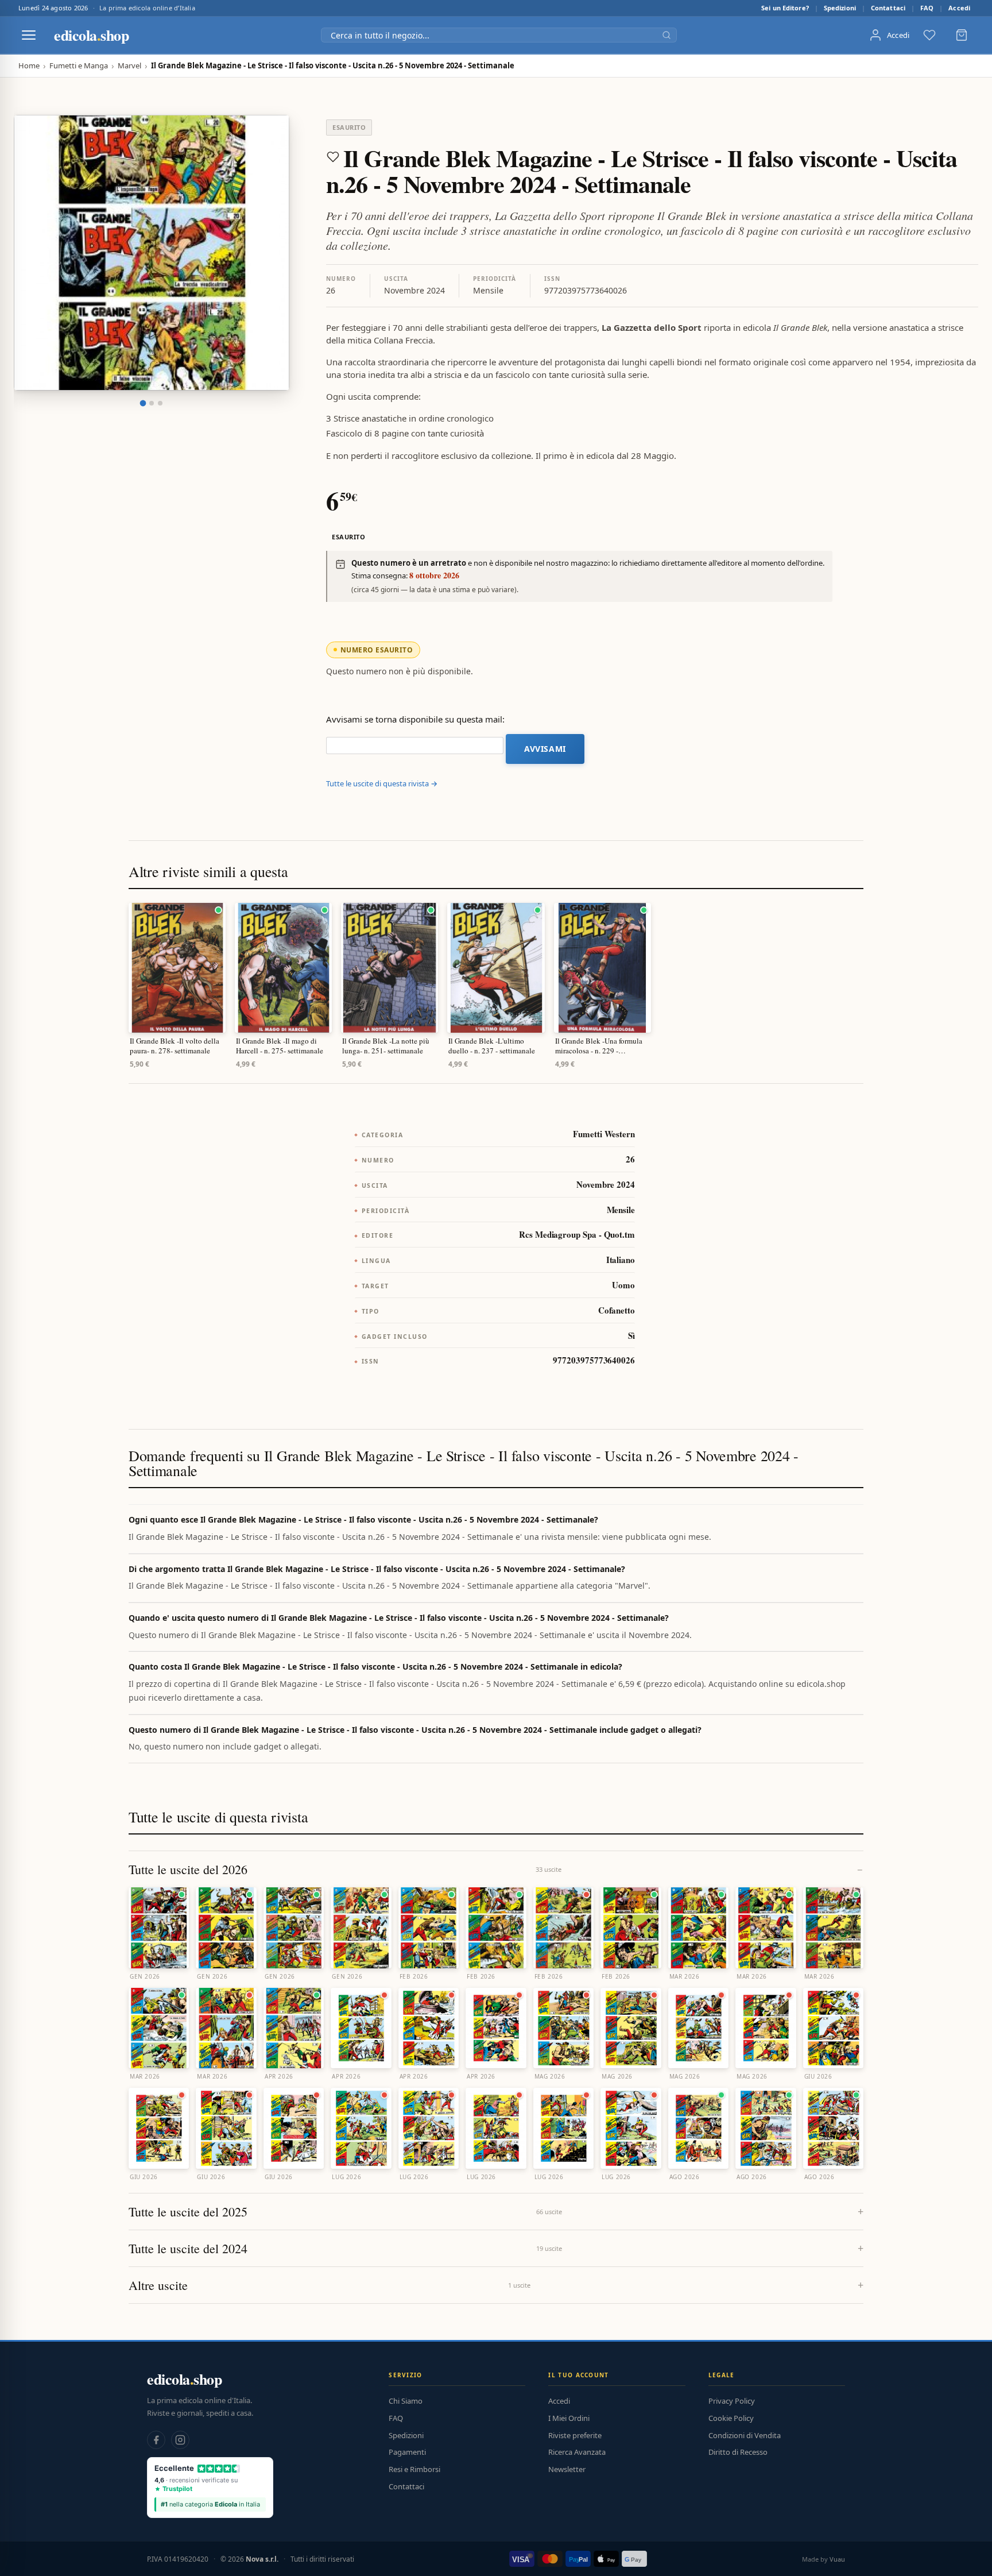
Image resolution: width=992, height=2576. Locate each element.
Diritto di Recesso (738, 2452)
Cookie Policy (731, 2418)
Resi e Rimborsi (414, 2469)
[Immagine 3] (160, 403)
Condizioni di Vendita (745, 2435)
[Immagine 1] (143, 403)
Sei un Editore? (785, 8)
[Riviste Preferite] (929, 35)
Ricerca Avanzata (577, 2452)
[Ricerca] (666, 35)
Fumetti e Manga (79, 66)
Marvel (129, 66)
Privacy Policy (732, 2401)
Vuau (837, 2559)
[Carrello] (962, 35)
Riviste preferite (575, 2435)
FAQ (927, 8)
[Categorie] (29, 35)
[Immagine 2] (152, 403)
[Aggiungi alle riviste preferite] (333, 157)
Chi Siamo (406, 2401)
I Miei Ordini (569, 2418)
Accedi (959, 8)
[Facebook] (156, 2440)
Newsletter (567, 2469)
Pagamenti (407, 2452)
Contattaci (888, 8)
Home (29, 66)
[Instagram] (180, 2440)
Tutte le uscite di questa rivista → (382, 783)
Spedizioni (840, 8)
